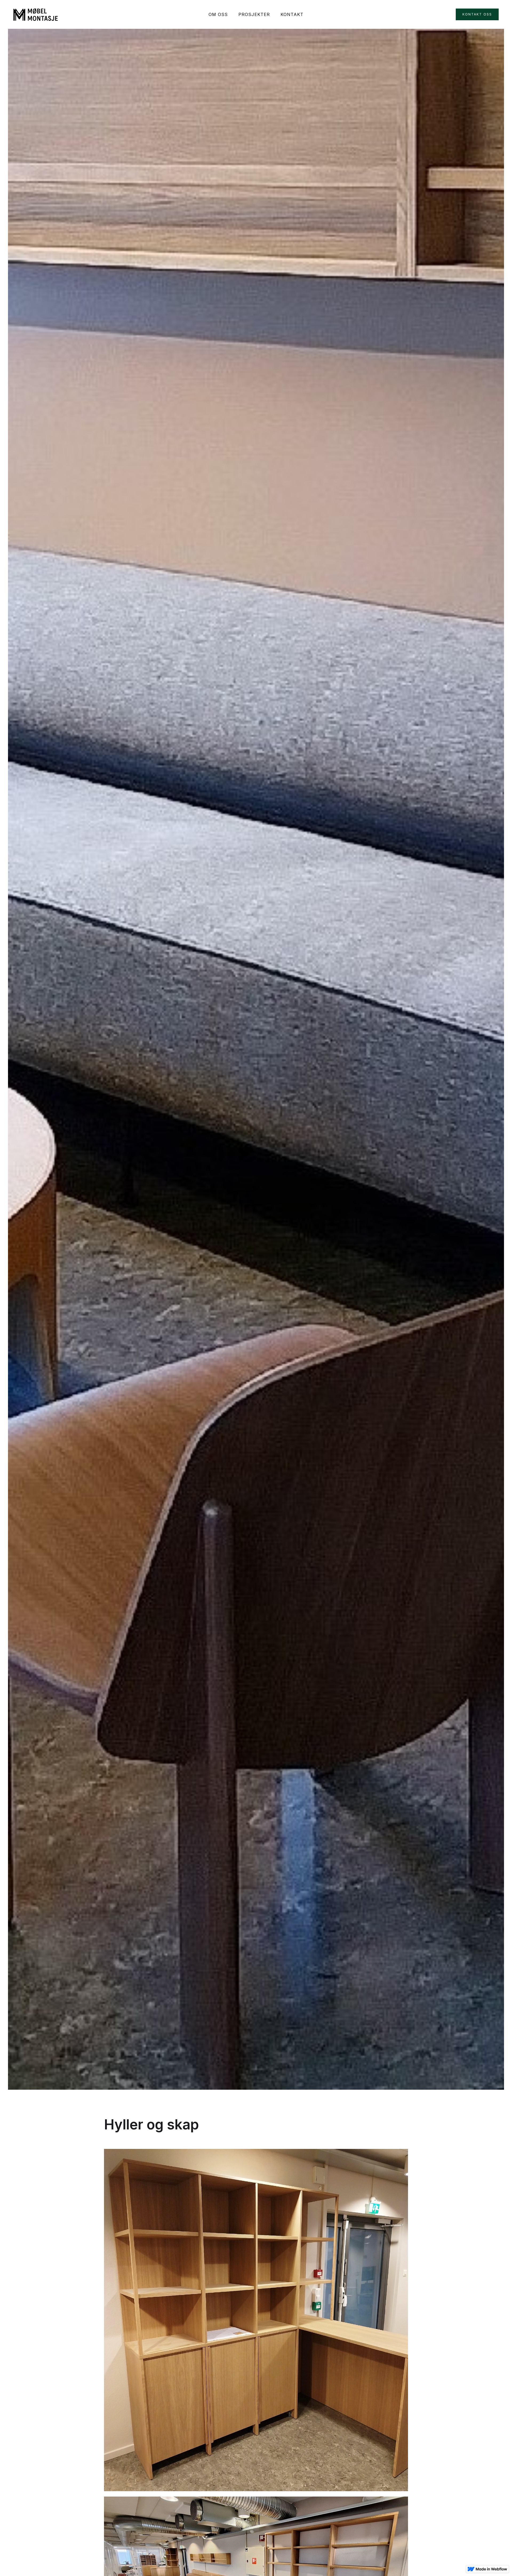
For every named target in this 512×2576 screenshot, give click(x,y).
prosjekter (254, 14)
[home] (36, 14)
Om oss (218, 14)
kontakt (292, 14)
